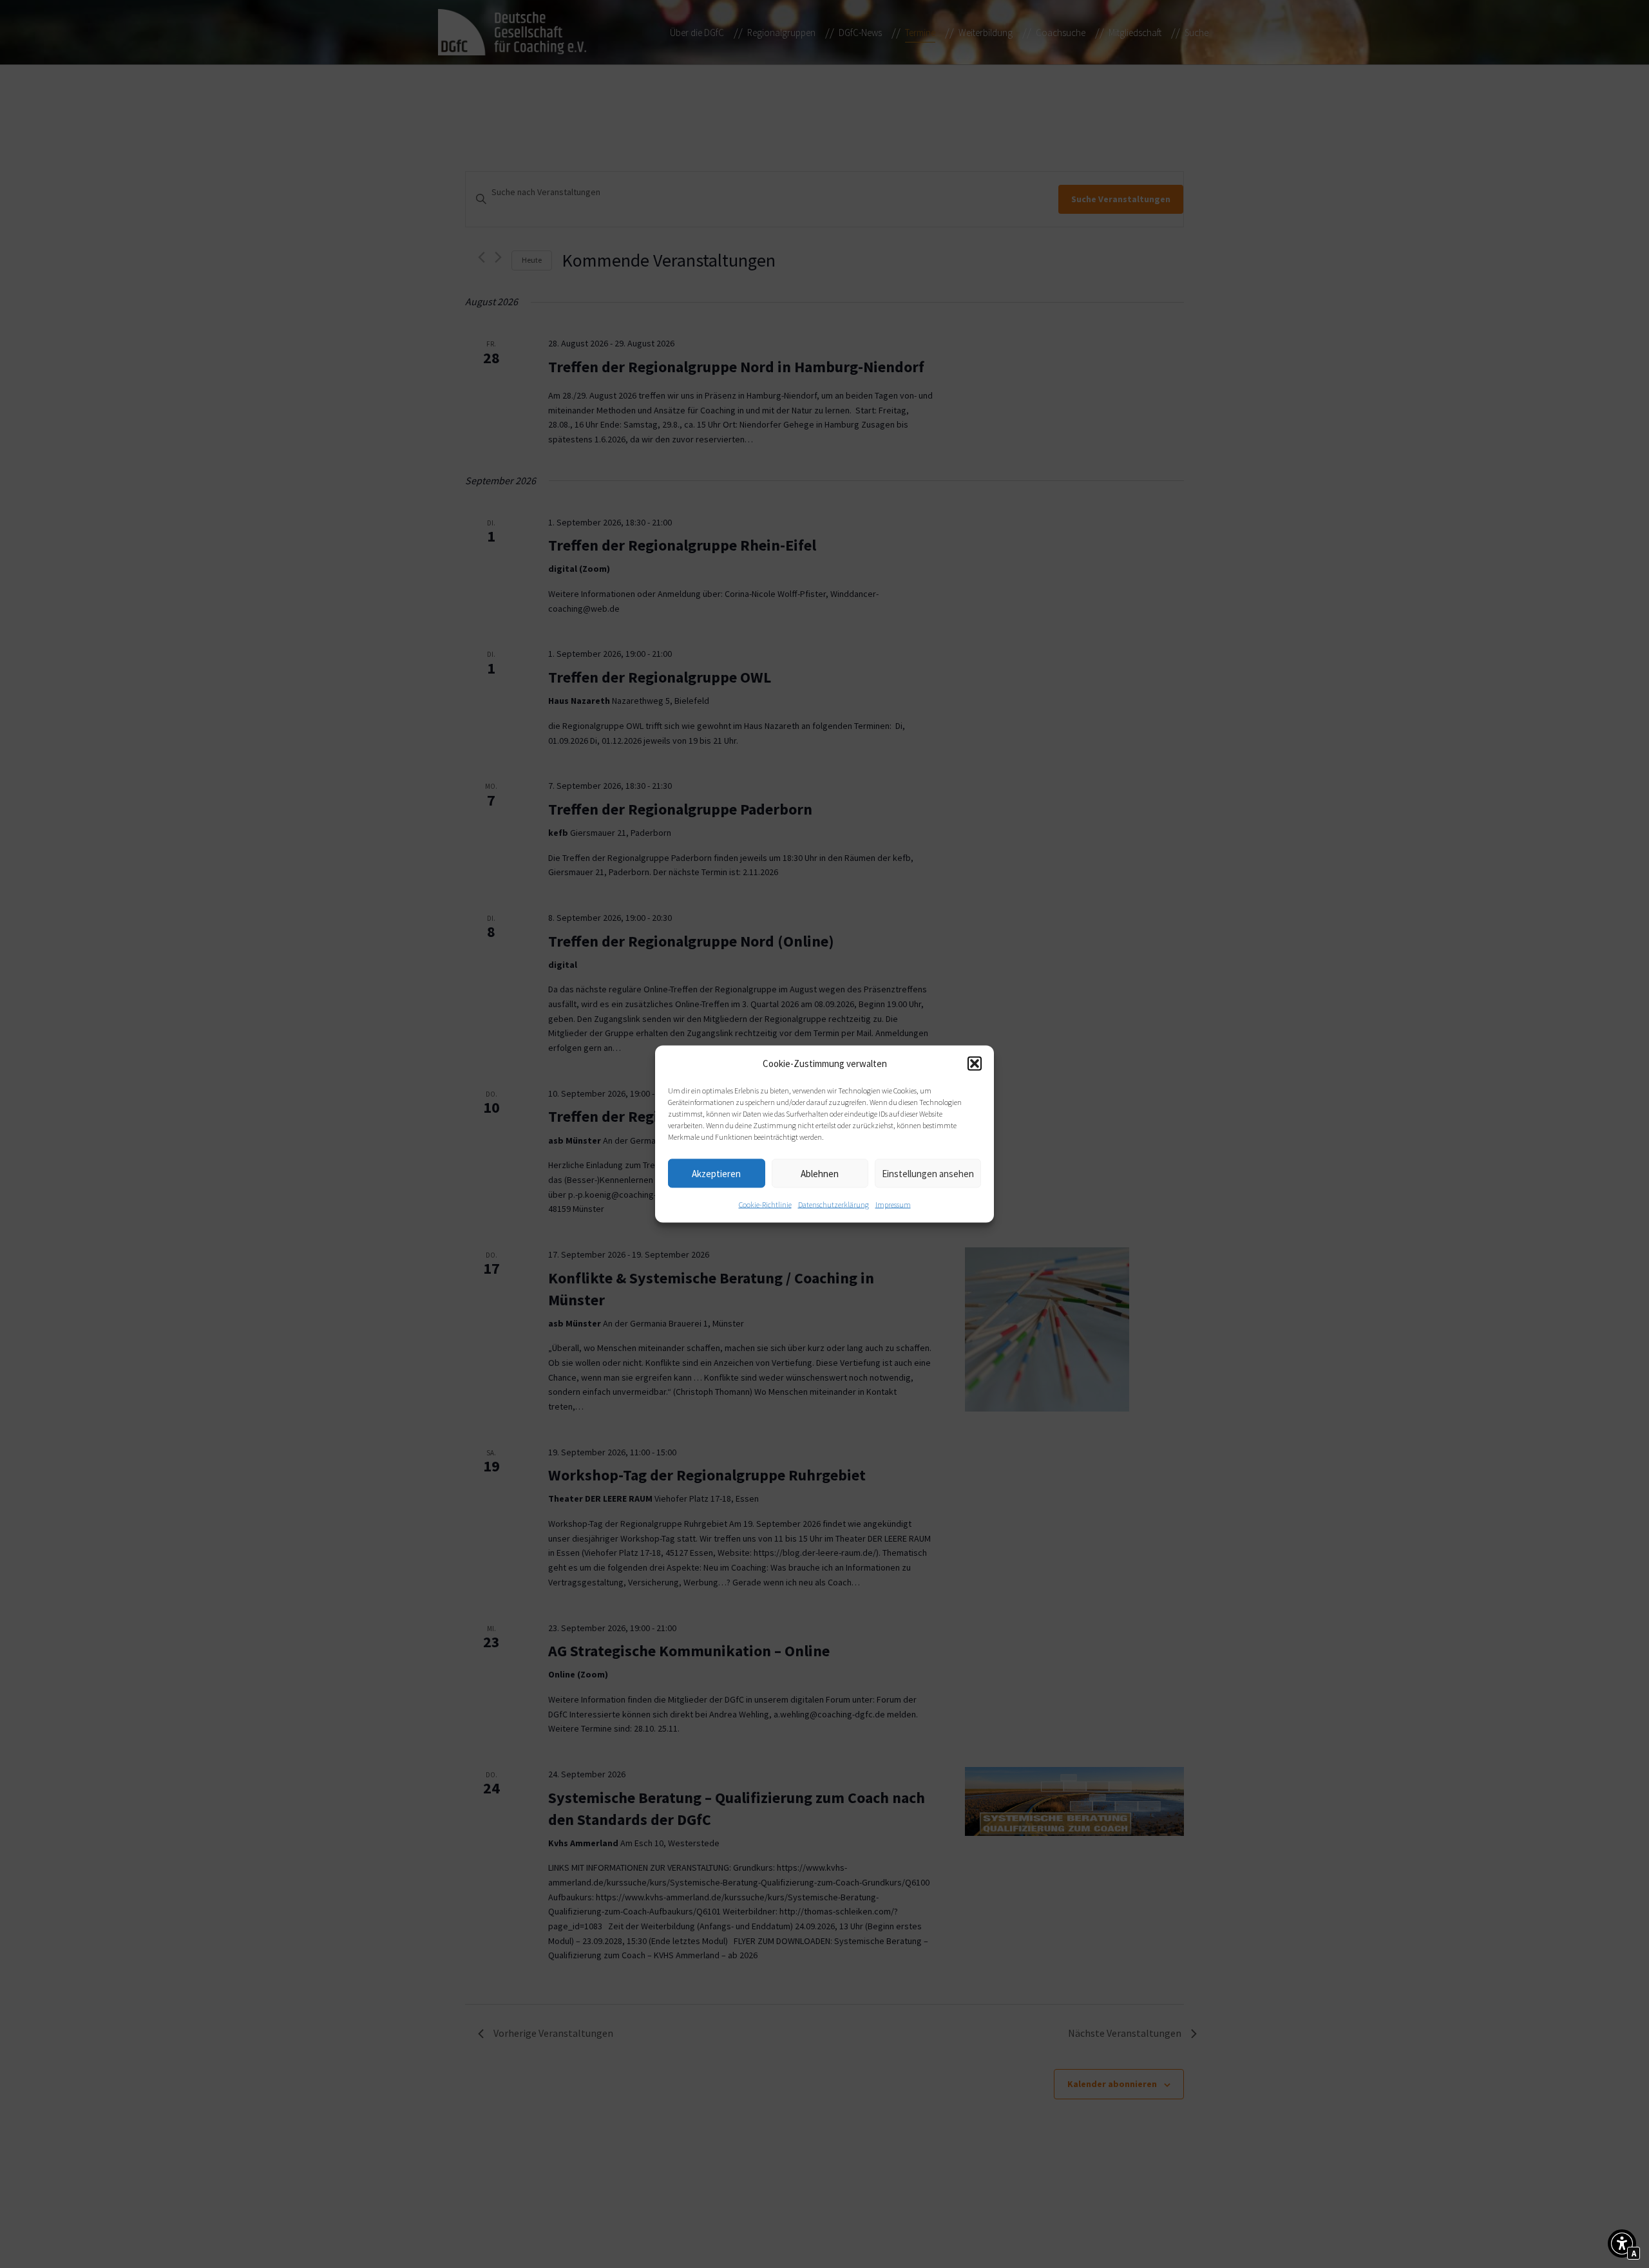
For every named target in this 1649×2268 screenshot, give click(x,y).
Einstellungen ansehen (928, 1173)
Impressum (893, 1205)
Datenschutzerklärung (834, 1205)
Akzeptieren (716, 1173)
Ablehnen (820, 1173)
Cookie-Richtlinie (765, 1205)
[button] (975, 1064)
